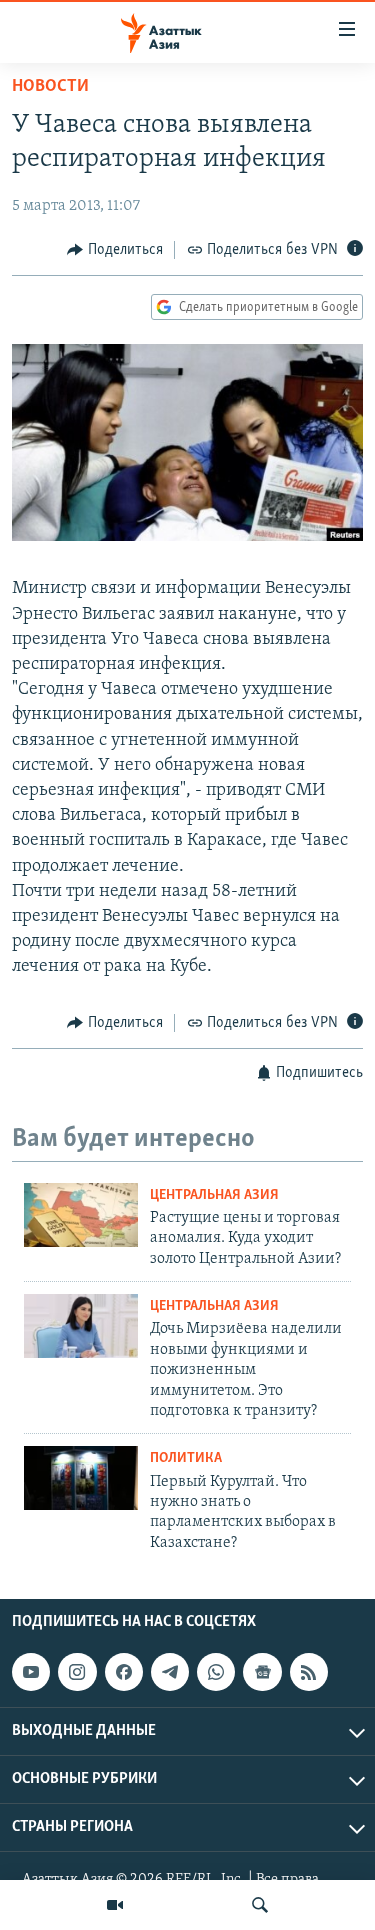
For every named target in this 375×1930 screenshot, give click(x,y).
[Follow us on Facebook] (124, 1672)
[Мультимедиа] (115, 1905)
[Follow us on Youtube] (31, 1672)
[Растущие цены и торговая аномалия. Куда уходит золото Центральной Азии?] (81, 1215)
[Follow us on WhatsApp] (216, 1672)
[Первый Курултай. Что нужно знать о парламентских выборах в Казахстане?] (81, 1478)
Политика (186, 1458)
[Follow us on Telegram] (170, 1672)
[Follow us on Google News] (262, 1672)
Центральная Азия (214, 1195)
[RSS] (309, 1672)
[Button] (115, 250)
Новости (50, 87)
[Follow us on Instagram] (77, 1672)
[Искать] (260, 1905)
